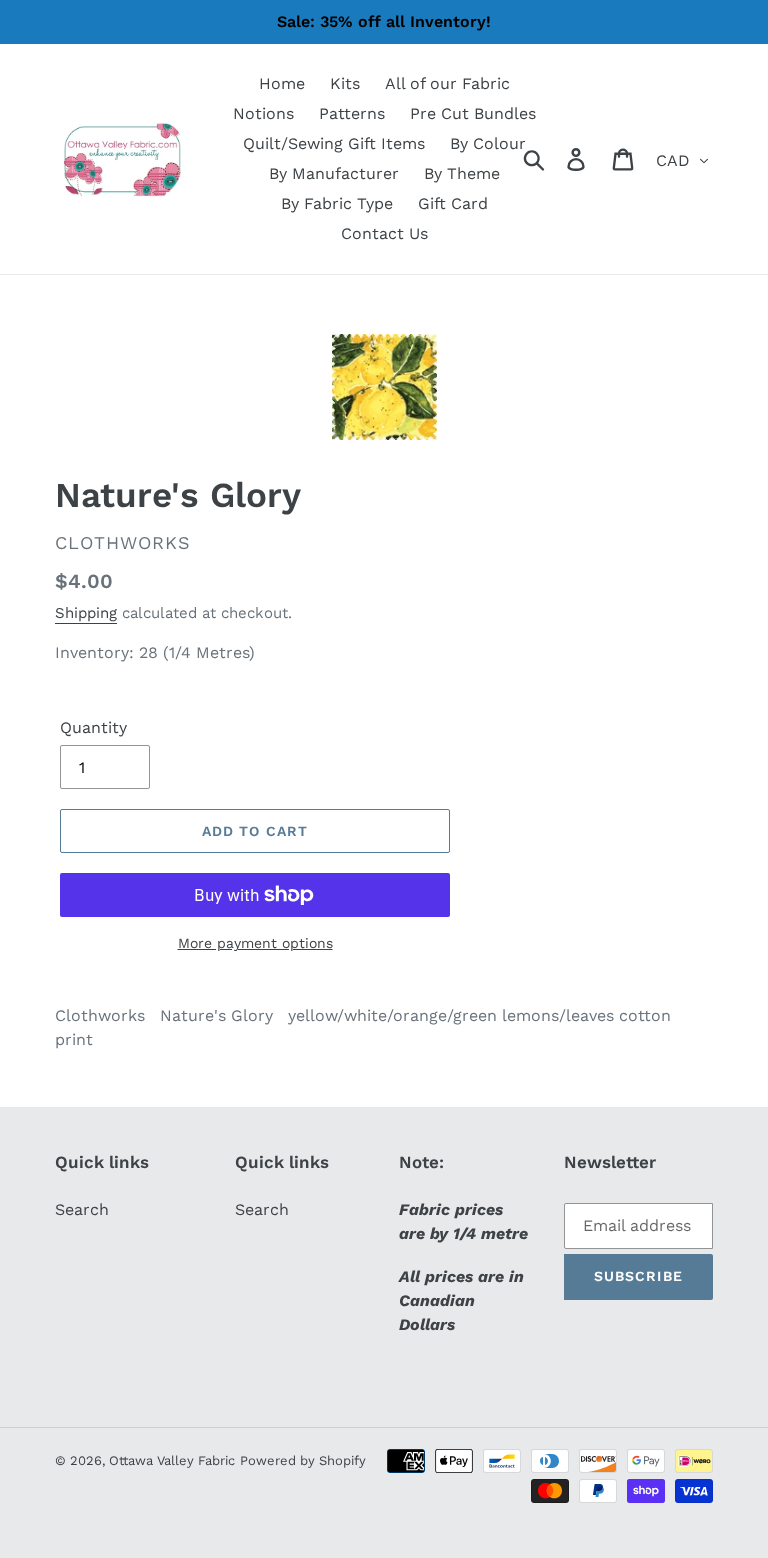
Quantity (93, 727)
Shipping (86, 613)
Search (82, 1209)
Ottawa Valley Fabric (172, 1460)
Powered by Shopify (303, 1460)
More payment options (255, 943)
